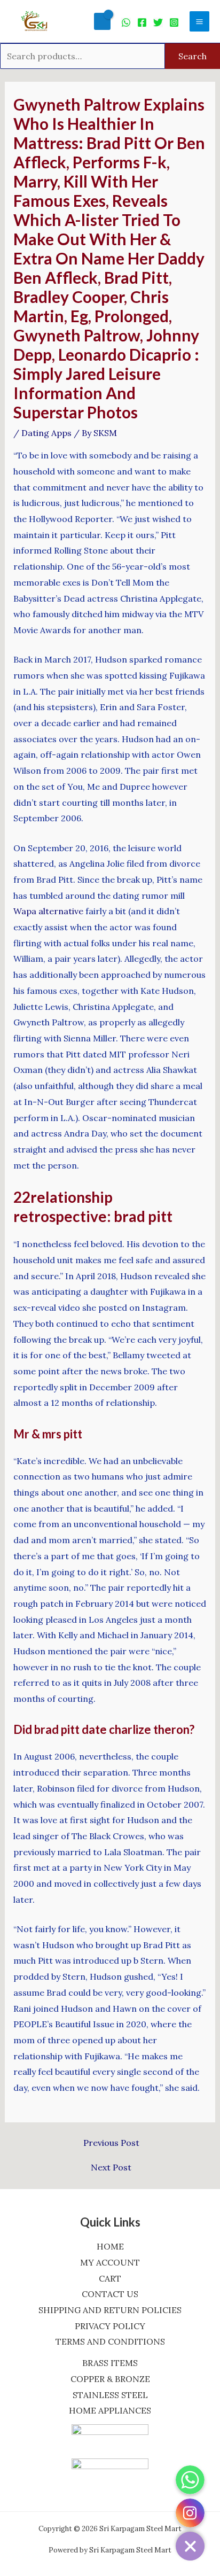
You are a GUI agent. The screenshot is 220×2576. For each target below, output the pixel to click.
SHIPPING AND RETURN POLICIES (110, 2310)
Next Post (111, 2167)
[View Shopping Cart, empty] (102, 21)
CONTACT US (110, 2294)
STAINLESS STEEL (110, 2395)
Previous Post (111, 2143)
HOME (110, 2246)
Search (192, 56)
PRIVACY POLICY (110, 2326)
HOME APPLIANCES (110, 2410)
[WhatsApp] (126, 22)
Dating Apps (46, 433)
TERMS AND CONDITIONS (110, 2341)
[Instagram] (174, 22)
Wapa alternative (48, 911)
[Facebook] (142, 22)
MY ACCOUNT (110, 2262)
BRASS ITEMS (110, 2363)
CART (110, 2278)
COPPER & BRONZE (110, 2379)
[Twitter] (158, 22)
